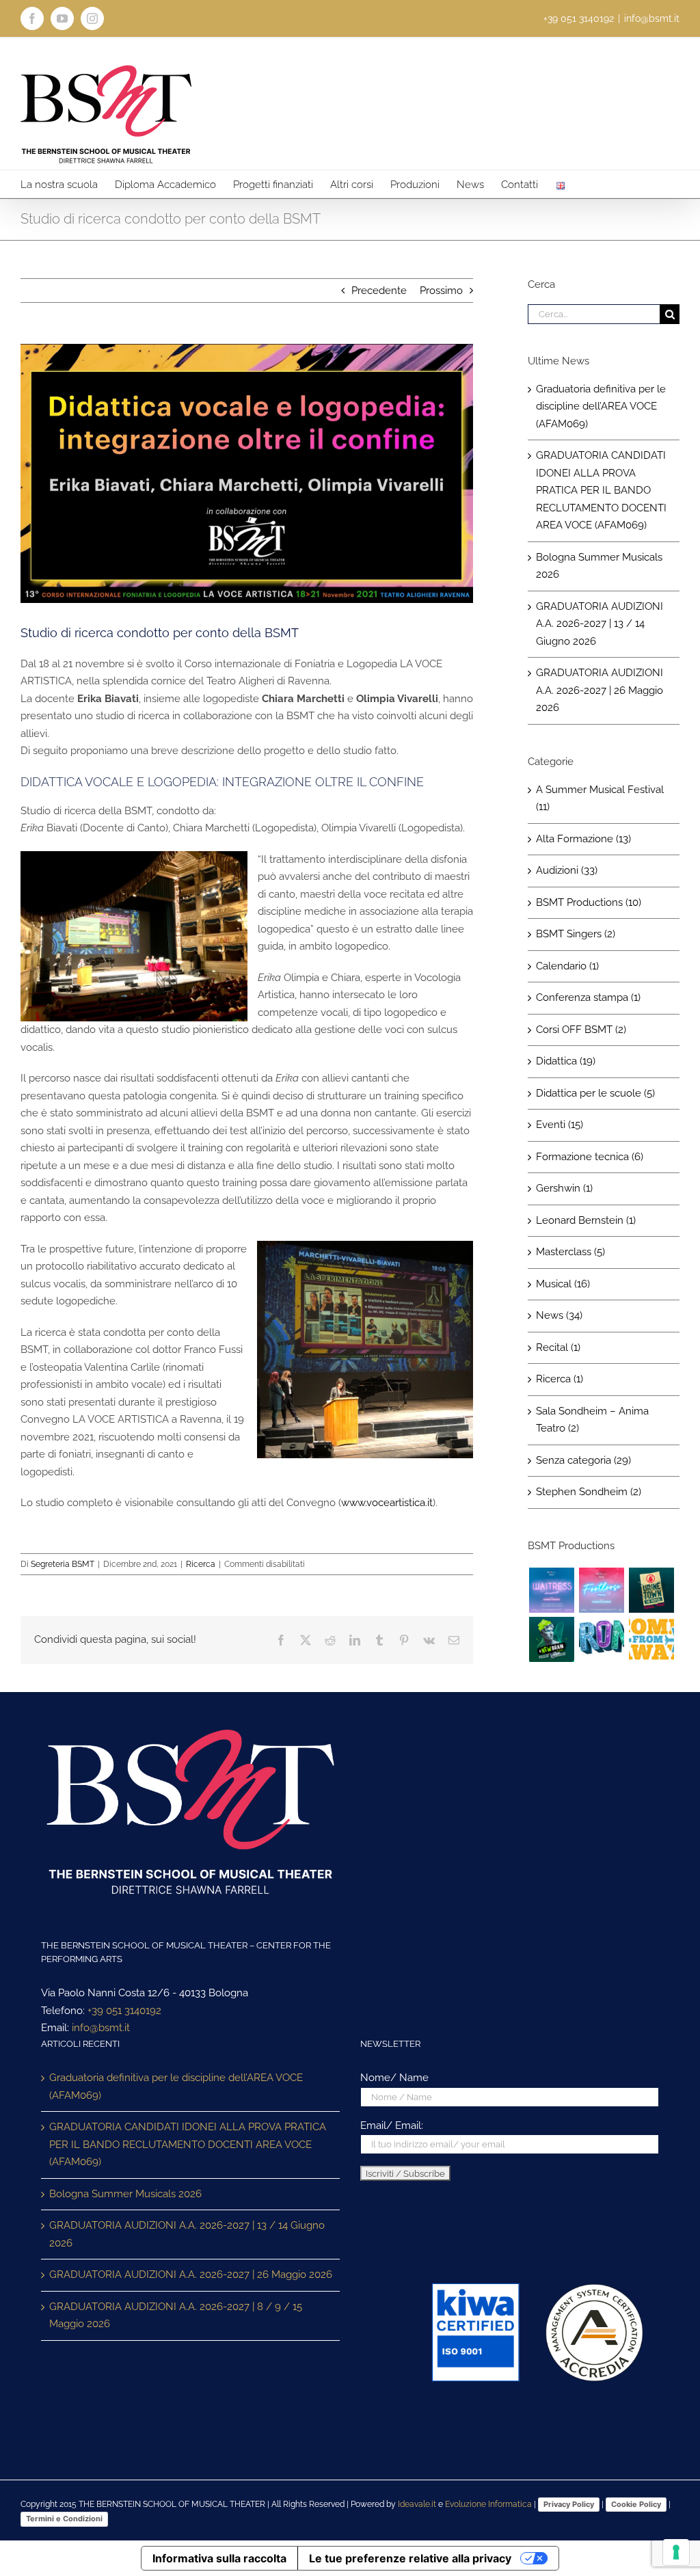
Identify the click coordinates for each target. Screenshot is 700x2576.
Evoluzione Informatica (488, 2504)
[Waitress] (551, 1590)
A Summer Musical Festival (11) (600, 799)
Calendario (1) (567, 966)
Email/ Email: (392, 2125)
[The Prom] (601, 1639)
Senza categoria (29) (583, 1460)
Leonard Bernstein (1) (586, 1220)
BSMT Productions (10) (589, 902)
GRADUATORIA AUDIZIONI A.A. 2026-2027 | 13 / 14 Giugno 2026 (600, 624)
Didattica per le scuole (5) (595, 1093)
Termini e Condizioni (64, 2519)
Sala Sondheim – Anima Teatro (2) (592, 1420)
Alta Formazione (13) (583, 839)
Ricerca (201, 1564)
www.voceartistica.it (387, 1503)
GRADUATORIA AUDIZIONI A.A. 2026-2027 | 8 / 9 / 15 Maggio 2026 (176, 2316)
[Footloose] (601, 1590)
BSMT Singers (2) (576, 934)
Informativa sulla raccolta (219, 2558)
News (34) (559, 1315)
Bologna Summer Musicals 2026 (125, 2194)
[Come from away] (651, 1639)
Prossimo (441, 291)
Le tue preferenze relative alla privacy (410, 2558)
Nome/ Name (394, 2078)
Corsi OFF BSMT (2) (581, 1030)
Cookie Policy (636, 2504)
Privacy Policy (569, 2504)
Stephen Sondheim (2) (589, 1492)
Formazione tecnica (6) (590, 1157)
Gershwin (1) (564, 1188)
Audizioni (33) (567, 870)
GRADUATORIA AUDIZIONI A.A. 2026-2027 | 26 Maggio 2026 (600, 690)
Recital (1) (558, 1347)
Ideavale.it (417, 2504)
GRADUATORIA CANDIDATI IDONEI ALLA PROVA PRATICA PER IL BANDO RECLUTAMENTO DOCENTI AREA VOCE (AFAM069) (601, 490)
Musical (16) (563, 1284)
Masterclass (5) (570, 1252)
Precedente (379, 291)
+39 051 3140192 (124, 2011)
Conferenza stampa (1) (588, 997)
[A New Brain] (551, 1639)
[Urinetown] (651, 1590)
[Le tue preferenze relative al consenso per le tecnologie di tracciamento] (676, 2552)
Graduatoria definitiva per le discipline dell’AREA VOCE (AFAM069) (601, 406)
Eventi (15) (560, 1125)
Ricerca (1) (560, 1379)
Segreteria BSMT (63, 1564)
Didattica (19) (566, 1061)
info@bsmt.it (652, 18)
